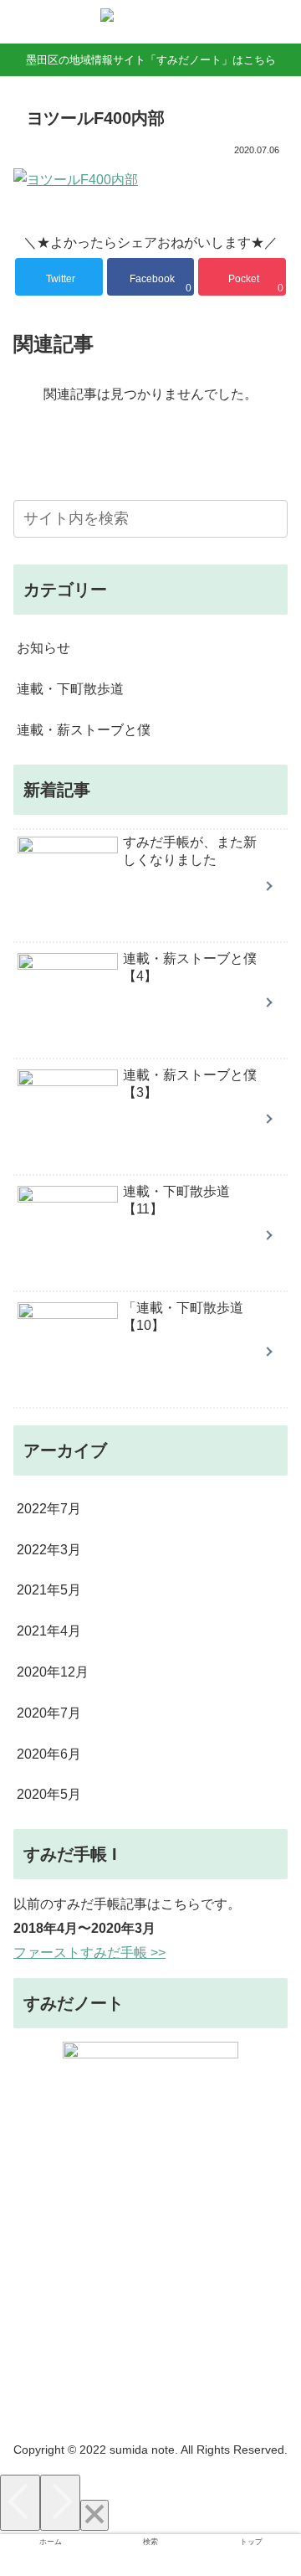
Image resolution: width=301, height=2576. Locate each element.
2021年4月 (49, 1631)
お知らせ (43, 648)
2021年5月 (49, 1590)
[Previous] (20, 2503)
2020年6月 (49, 1754)
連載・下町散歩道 (70, 689)
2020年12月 (53, 1672)
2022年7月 (49, 1509)
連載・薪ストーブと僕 (84, 730)
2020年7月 (49, 1713)
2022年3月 (49, 1550)
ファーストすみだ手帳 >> (89, 1953)
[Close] (94, 2515)
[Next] (60, 2503)
